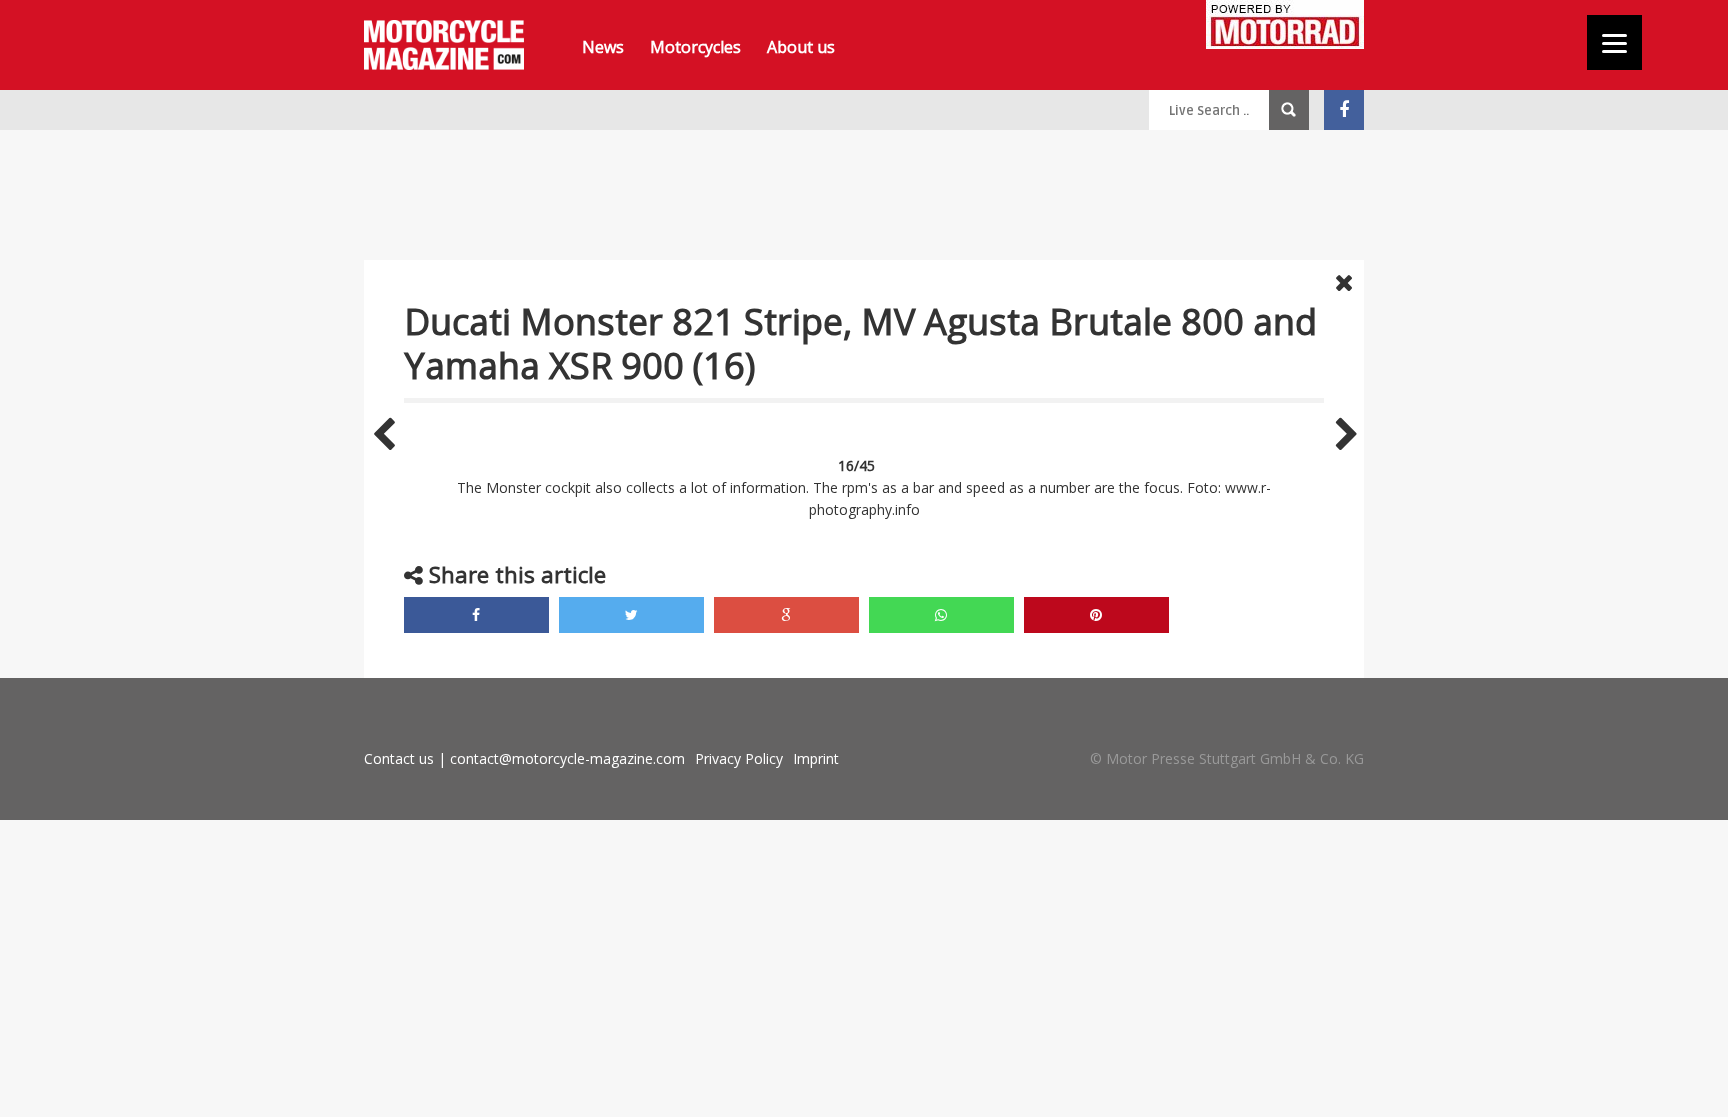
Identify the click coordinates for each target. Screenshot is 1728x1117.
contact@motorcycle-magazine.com (567, 758)
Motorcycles (695, 47)
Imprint (816, 758)
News (603, 47)
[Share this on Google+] (786, 615)
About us (801, 47)
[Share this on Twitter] (631, 615)
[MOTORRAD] (1285, 27)
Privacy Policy (739, 758)
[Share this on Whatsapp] (941, 615)
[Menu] (1614, 42)
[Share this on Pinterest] (1096, 615)
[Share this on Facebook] (476, 615)
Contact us (399, 758)
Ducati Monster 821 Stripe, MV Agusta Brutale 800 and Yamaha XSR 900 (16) (860, 343)
